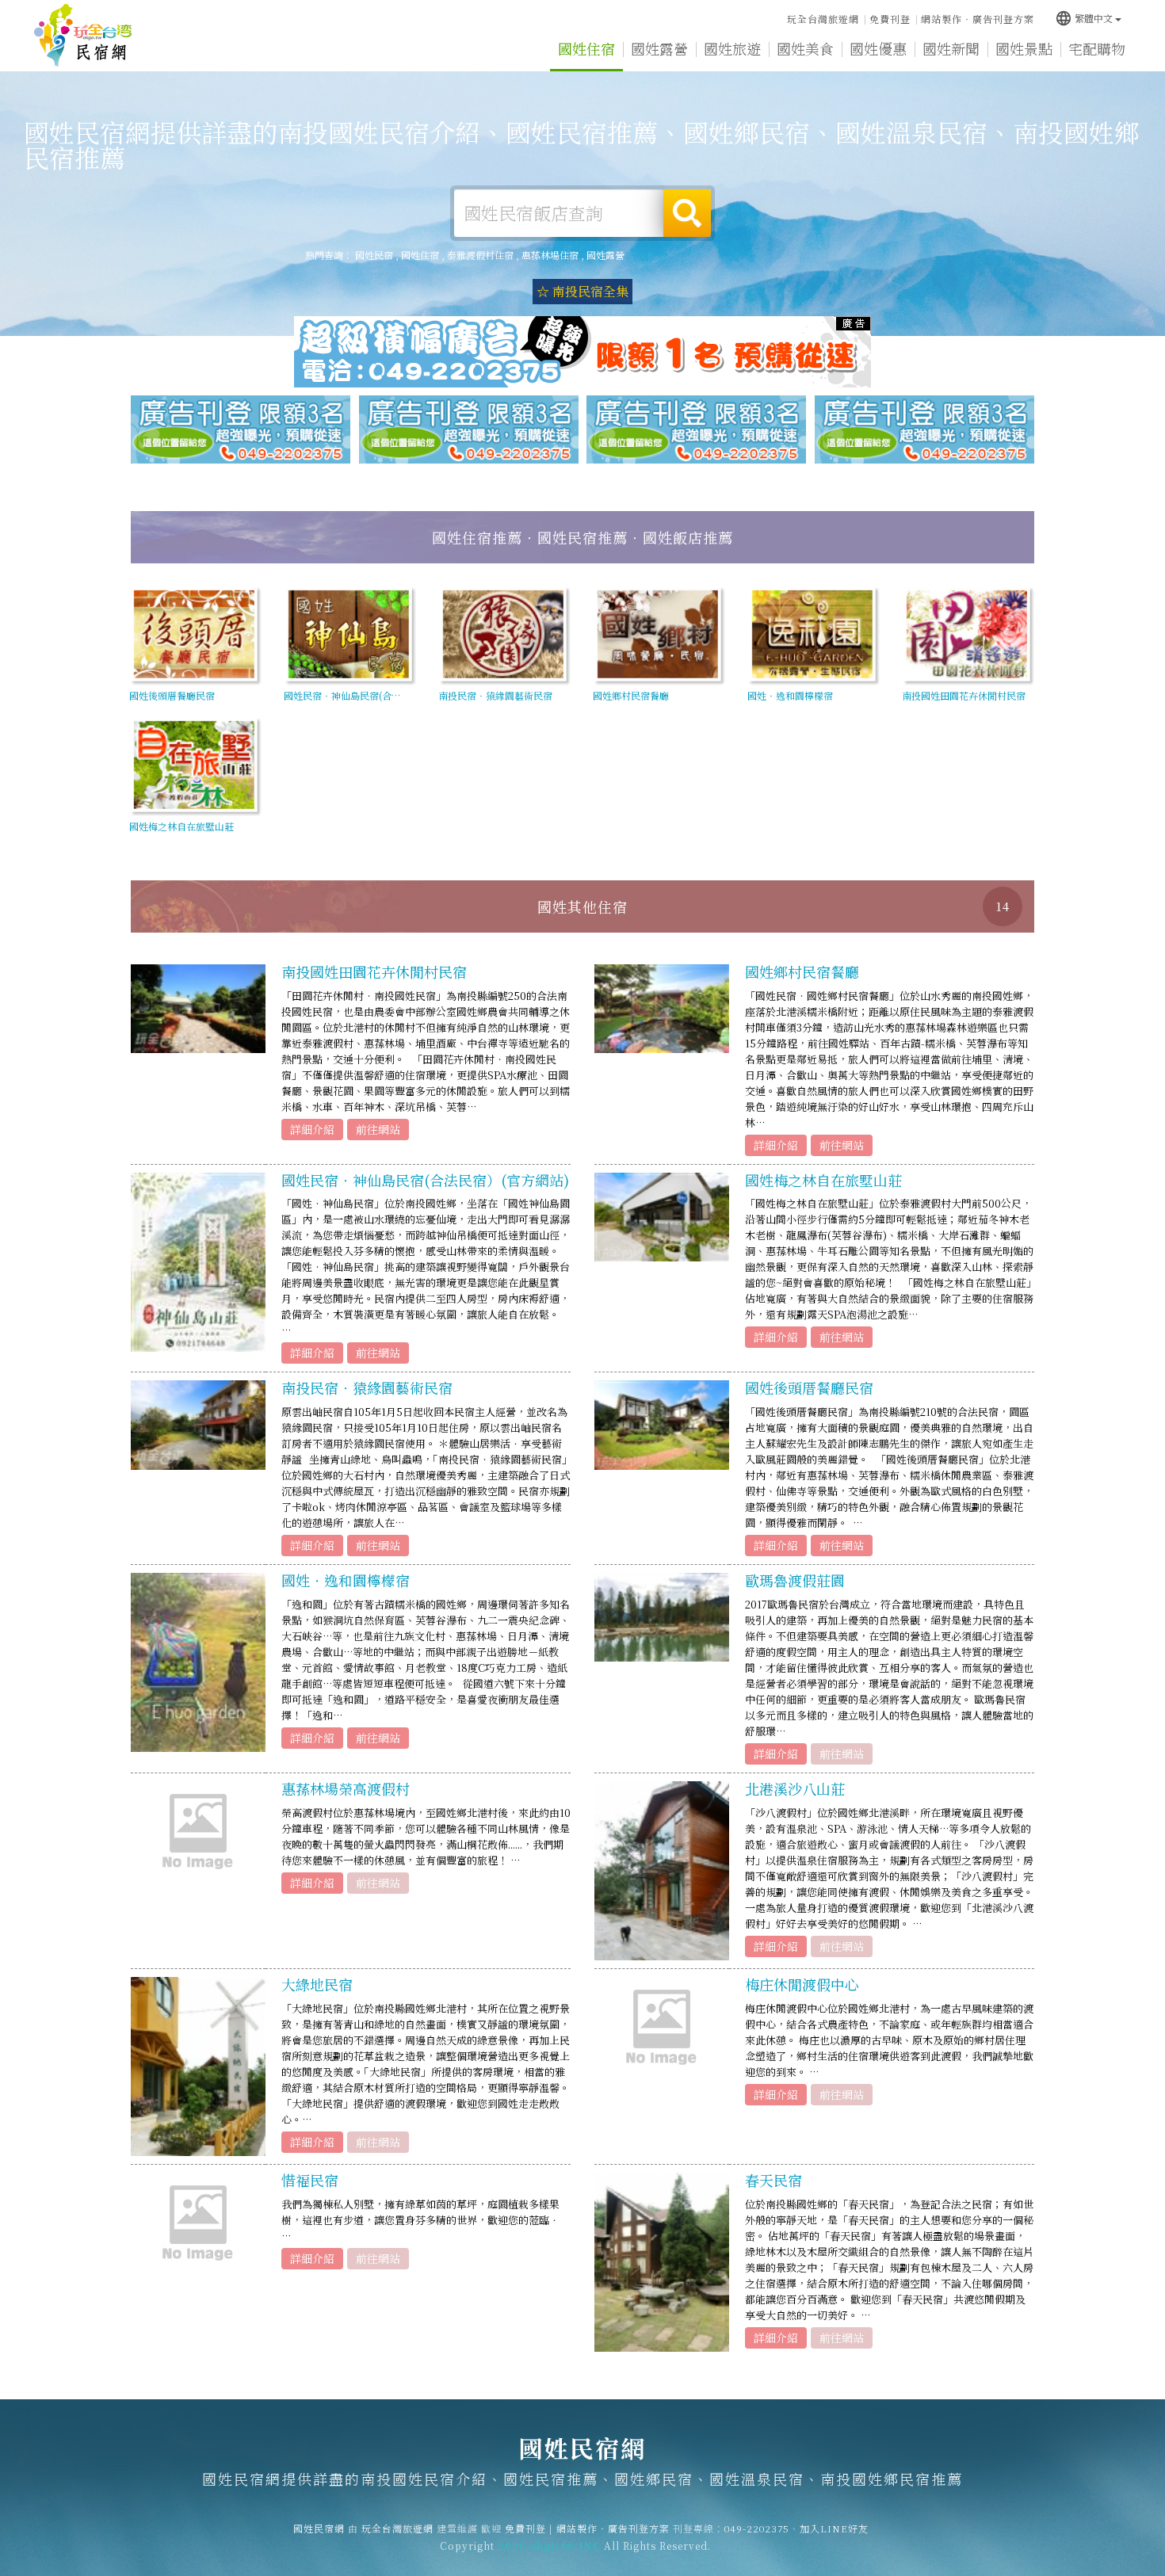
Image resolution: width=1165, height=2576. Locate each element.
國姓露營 (659, 48)
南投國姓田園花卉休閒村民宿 (374, 971)
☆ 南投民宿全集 (582, 291)
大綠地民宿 (317, 1984)
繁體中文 (1084, 18)
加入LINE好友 (834, 2528)
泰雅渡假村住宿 (480, 255)
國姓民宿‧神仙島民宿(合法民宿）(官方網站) (425, 1180)
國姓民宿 (374, 255)
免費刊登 (890, 19)
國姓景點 (1024, 48)
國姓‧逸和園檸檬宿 (346, 1580)
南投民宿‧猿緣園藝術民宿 (367, 1387)
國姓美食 (805, 48)
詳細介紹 (312, 1129)
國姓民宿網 (83, 36)
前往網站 (378, 1129)
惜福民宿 (310, 2180)
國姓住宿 (586, 48)
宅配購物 (1097, 48)
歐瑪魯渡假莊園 (795, 1580)
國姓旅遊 (732, 48)
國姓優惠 (878, 48)
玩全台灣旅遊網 (823, 19)
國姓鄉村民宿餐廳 (802, 971)
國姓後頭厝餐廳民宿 (809, 1387)
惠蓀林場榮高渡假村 (346, 1788)
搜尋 (687, 213)
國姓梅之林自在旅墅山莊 (823, 1180)
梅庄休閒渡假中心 (802, 1984)
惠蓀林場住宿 (550, 255)
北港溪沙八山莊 (795, 1788)
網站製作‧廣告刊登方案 (978, 19)
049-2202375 (757, 2528)
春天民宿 (773, 2180)
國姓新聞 (951, 48)
